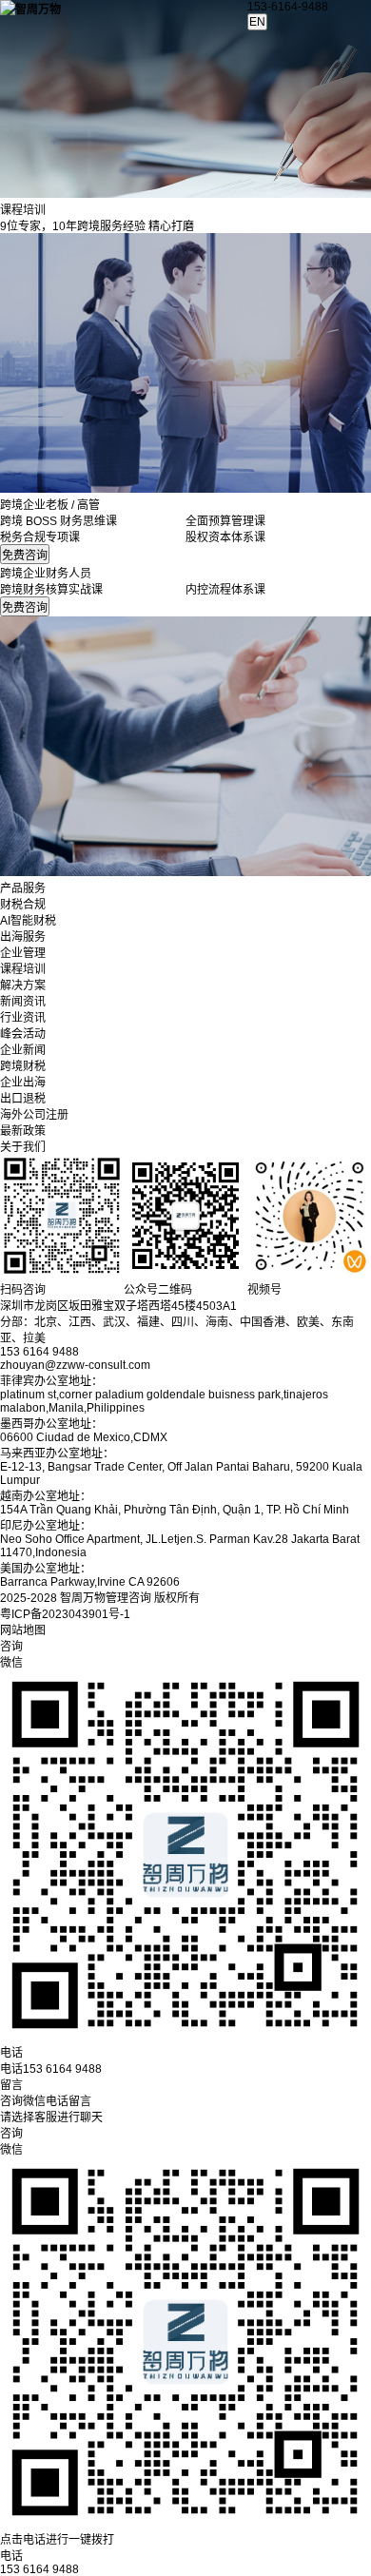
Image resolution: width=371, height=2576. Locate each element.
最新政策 (23, 1131)
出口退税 (23, 1099)
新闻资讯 (23, 1002)
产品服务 (23, 888)
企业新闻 (23, 1050)
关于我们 (23, 1147)
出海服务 (23, 937)
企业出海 (23, 1083)
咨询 (11, 2134)
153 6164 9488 (39, 2569)
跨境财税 (23, 1066)
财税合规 (23, 905)
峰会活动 (23, 1034)
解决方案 (23, 986)
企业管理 (23, 953)
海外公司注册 (34, 1115)
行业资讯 (23, 1018)
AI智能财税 (28, 921)
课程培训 (23, 969)
